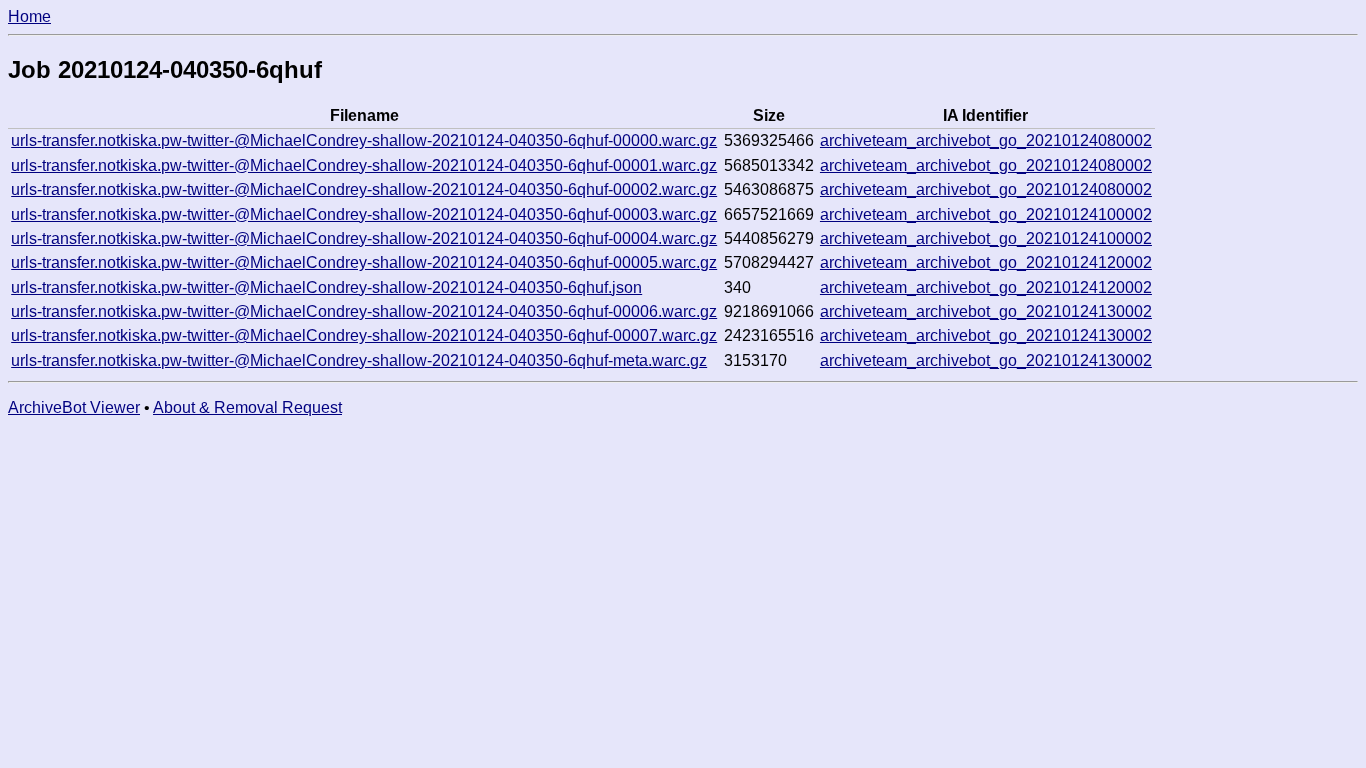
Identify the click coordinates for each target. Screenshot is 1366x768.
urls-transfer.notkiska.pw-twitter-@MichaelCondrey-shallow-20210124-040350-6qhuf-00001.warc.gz (364, 165)
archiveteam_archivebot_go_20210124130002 (986, 311)
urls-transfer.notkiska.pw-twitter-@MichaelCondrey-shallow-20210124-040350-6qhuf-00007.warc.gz (364, 335)
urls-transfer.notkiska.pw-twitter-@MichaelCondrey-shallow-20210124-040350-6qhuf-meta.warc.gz (359, 360)
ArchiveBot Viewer (74, 407)
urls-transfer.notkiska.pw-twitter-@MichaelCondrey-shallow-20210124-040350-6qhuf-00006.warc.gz (364, 311)
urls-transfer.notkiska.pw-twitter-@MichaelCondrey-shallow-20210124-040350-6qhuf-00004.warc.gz (364, 238)
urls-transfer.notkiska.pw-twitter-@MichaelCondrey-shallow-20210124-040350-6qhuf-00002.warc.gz (364, 189)
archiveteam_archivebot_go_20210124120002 (986, 262)
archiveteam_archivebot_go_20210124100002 (986, 214)
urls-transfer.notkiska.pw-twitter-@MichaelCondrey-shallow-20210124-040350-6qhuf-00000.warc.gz (364, 140)
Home (29, 16)
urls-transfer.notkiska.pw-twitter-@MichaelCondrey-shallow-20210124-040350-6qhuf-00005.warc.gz (364, 262)
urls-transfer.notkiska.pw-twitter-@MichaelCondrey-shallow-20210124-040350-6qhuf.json (326, 287)
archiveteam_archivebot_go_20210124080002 (986, 140)
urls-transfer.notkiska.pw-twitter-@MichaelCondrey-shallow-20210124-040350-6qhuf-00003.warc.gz (364, 214)
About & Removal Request (247, 407)
